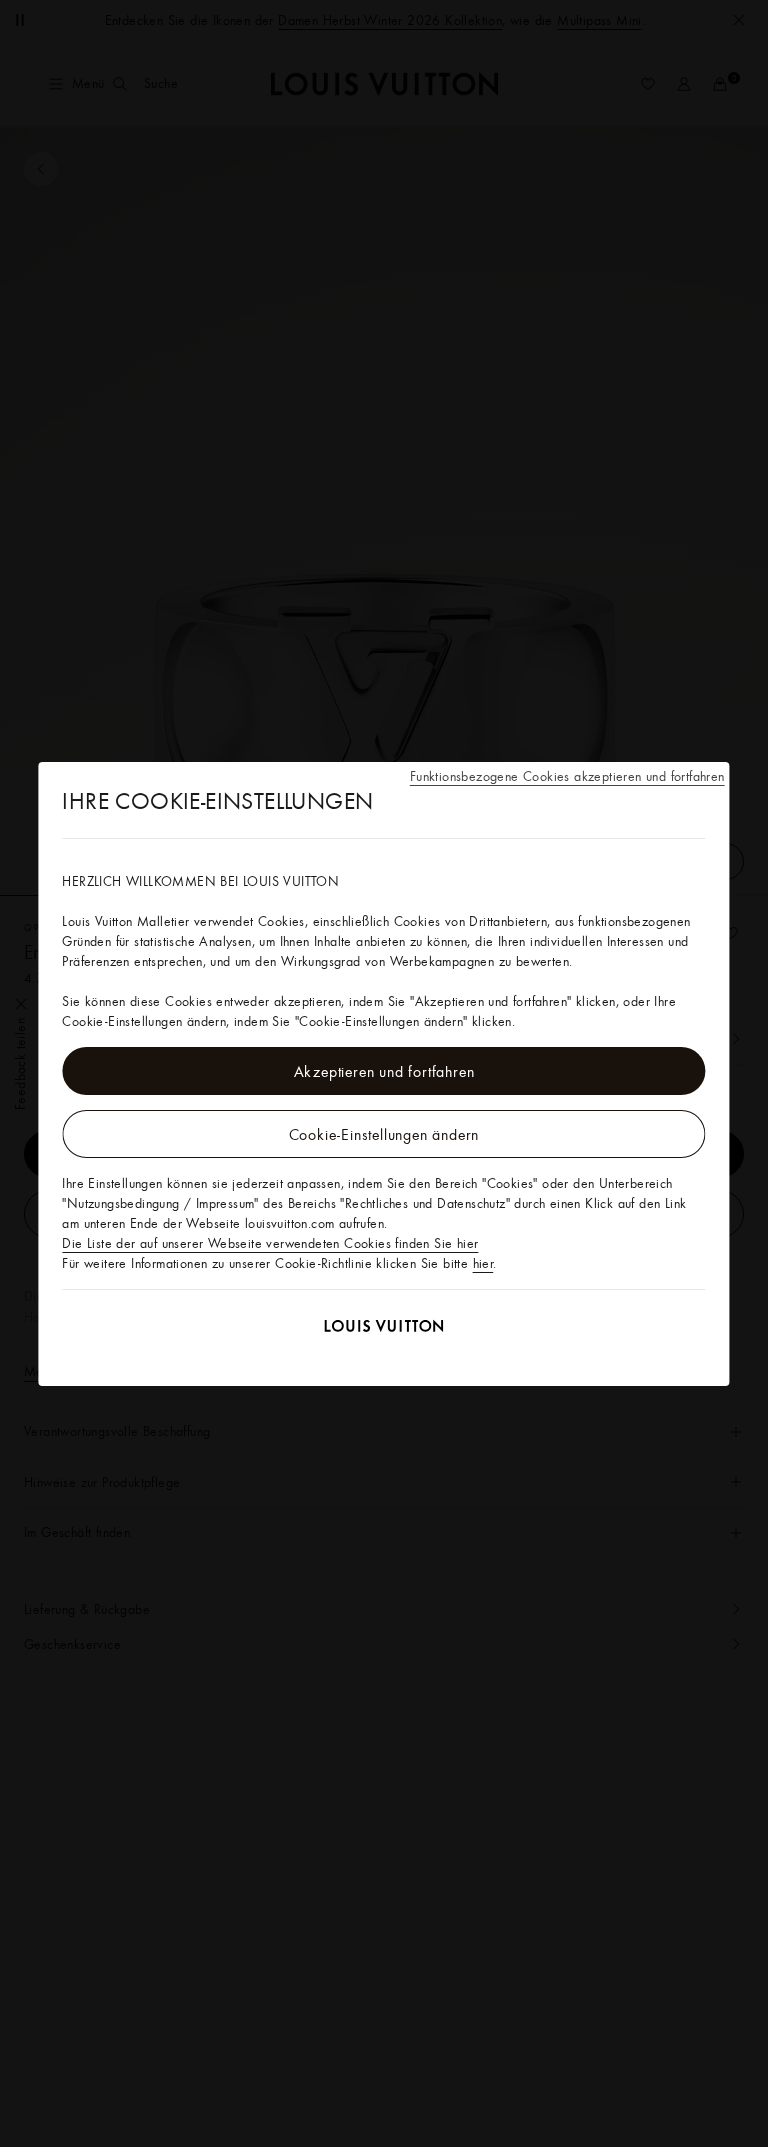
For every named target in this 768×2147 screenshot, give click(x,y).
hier (483, 1263)
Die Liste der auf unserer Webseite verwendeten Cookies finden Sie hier (270, 1243)
